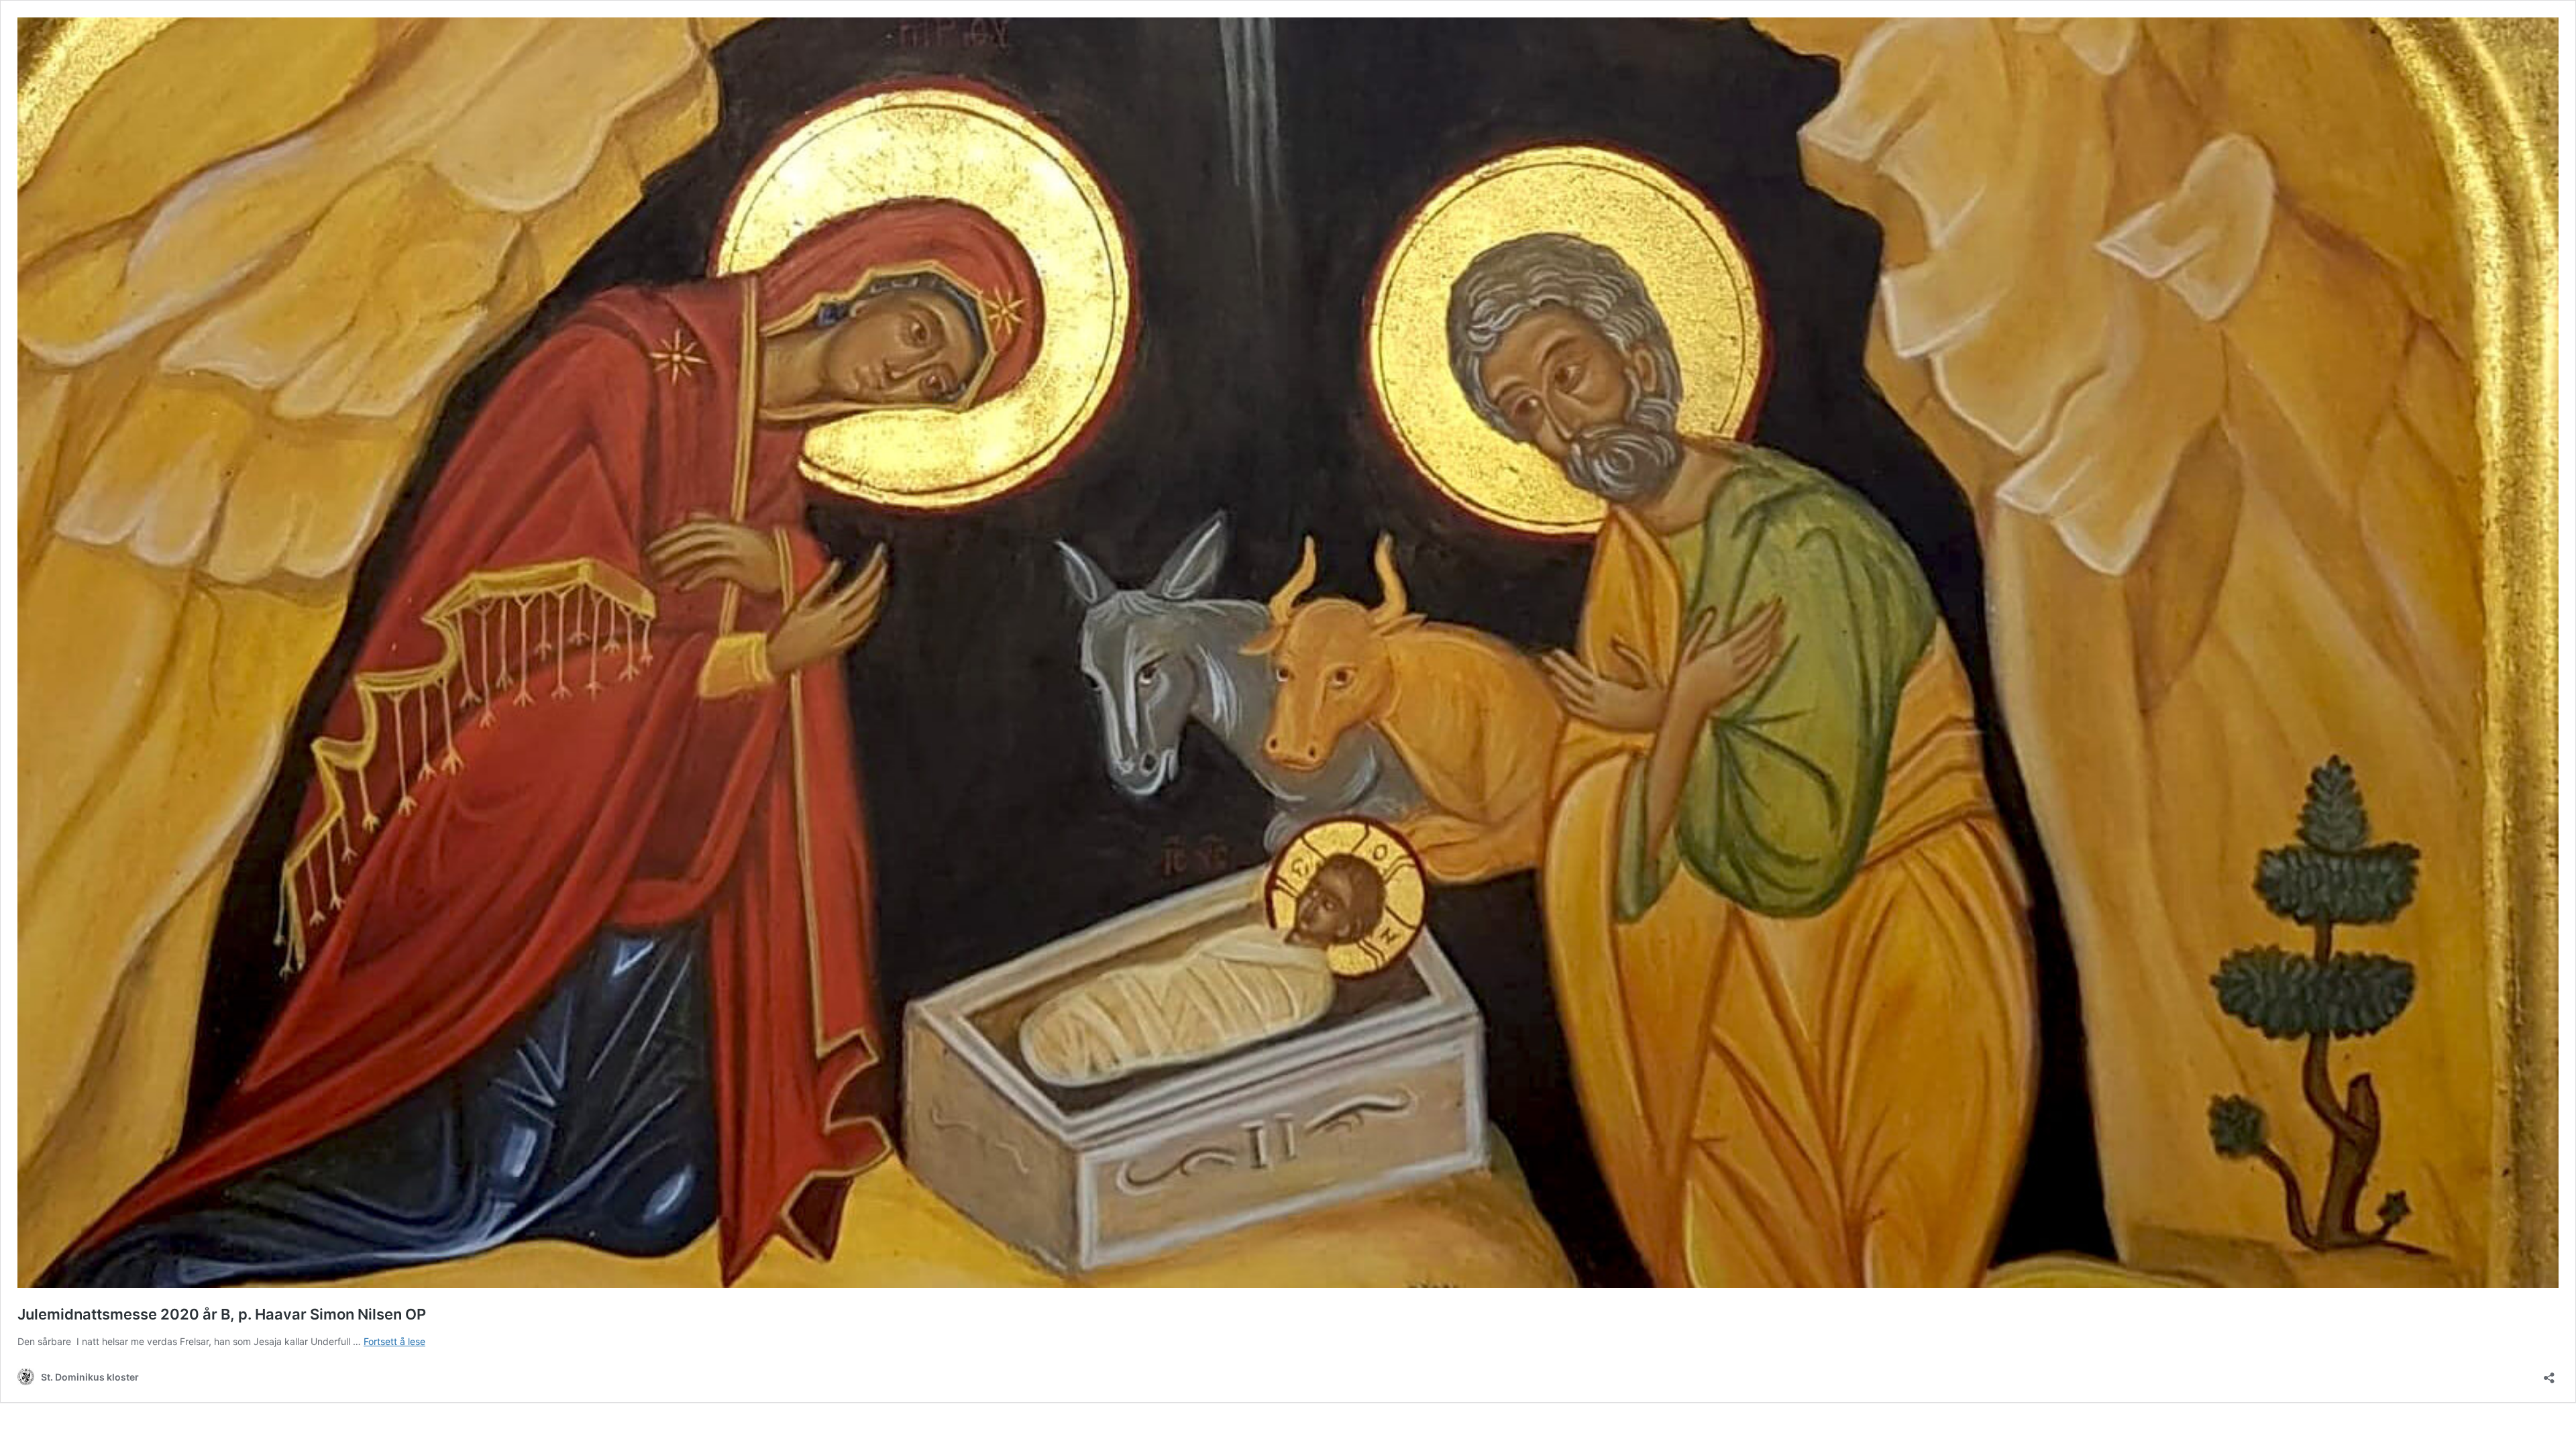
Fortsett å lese (394, 1341)
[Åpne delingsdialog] (2549, 1374)
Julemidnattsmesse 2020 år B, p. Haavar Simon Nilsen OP (222, 1314)
